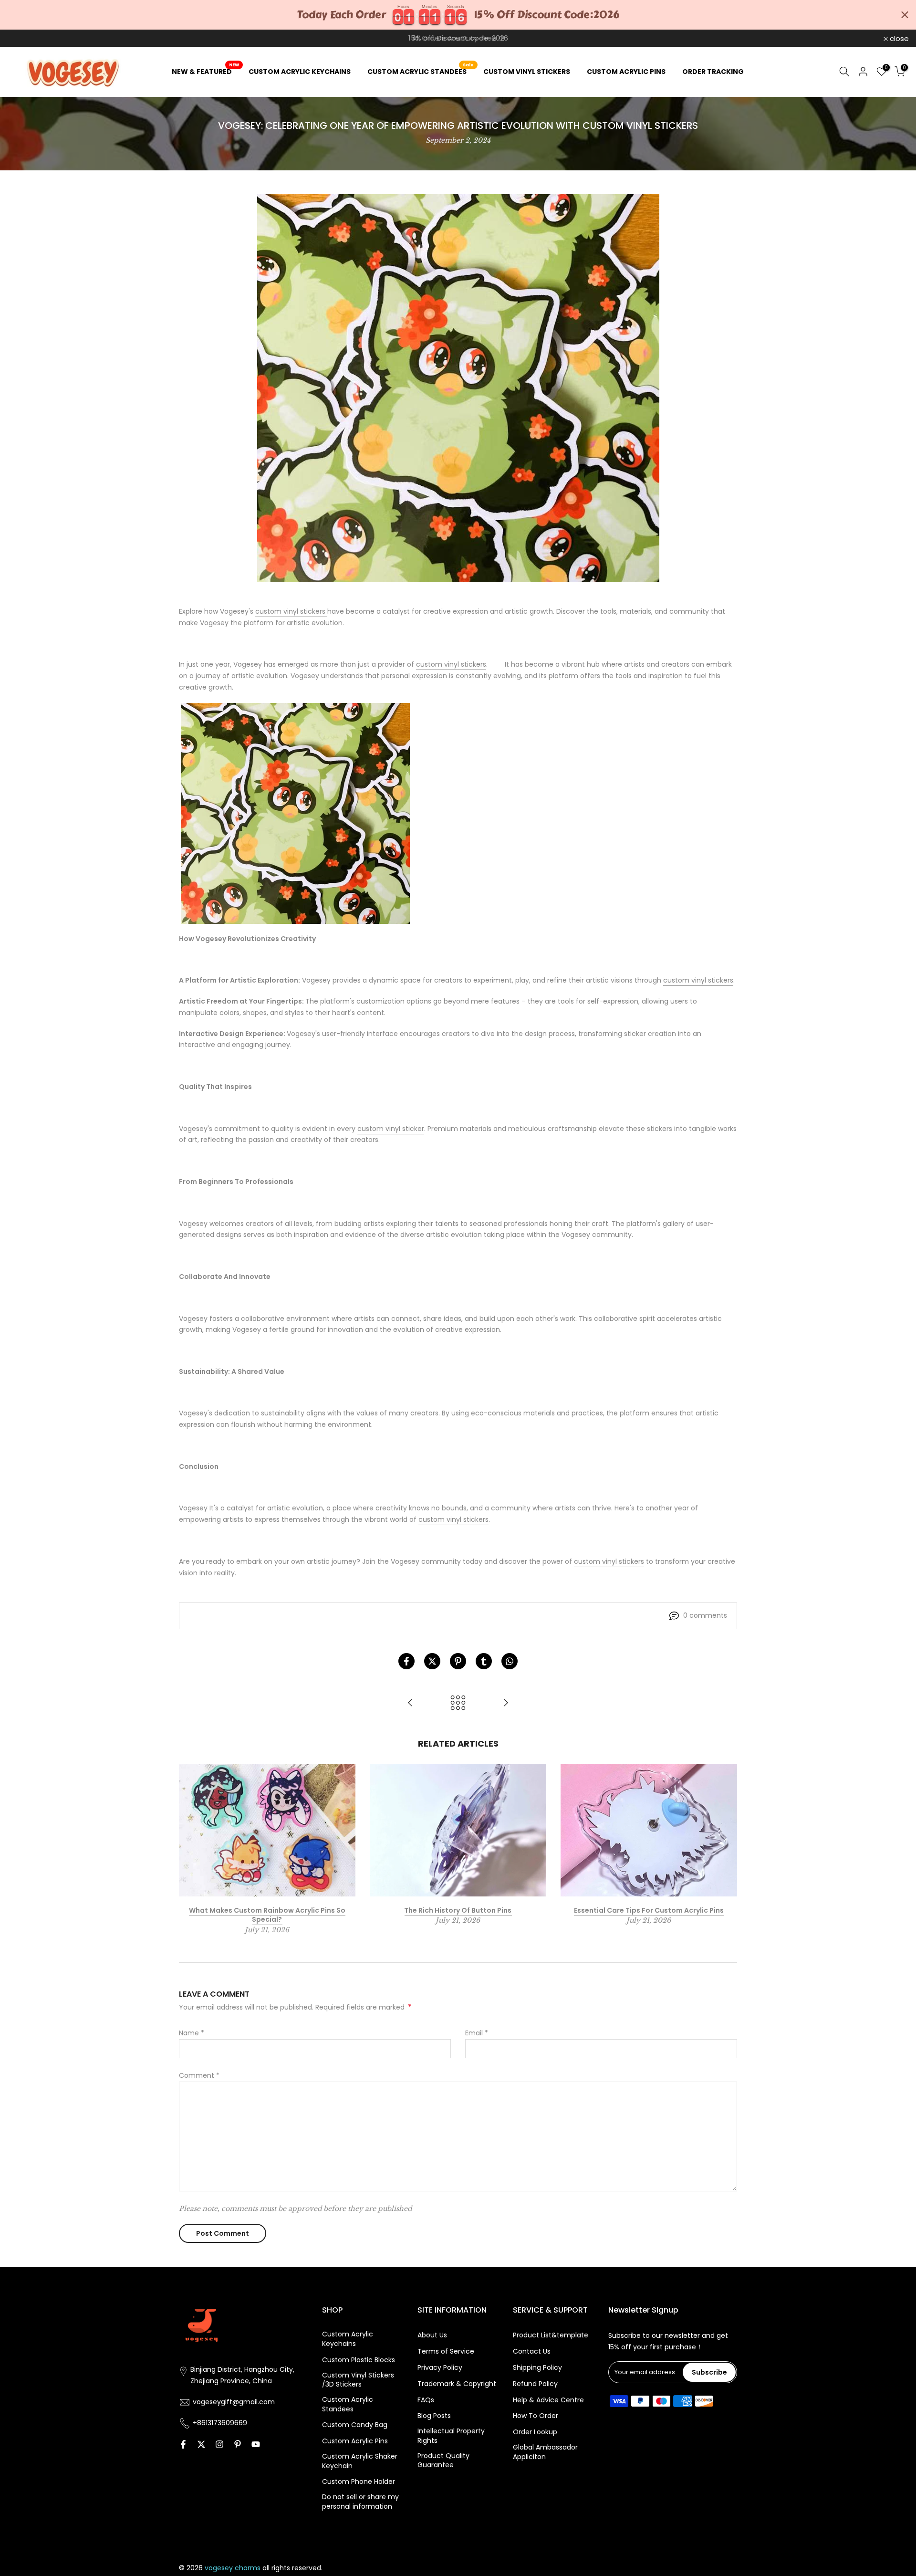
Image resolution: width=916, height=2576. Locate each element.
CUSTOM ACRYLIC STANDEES (421, 71)
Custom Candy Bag (355, 2425)
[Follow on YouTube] (256, 2444)
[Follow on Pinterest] (238, 2444)
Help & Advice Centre (548, 2400)
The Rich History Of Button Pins (458, 1910)
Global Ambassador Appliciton (545, 2452)
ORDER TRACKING (713, 72)
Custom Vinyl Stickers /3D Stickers (358, 2380)
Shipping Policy (537, 2368)
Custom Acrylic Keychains (348, 2339)
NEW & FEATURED (205, 71)
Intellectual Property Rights (451, 2436)
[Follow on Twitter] (201, 2444)
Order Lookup (535, 2432)
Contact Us (532, 2351)
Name (192, 2033)
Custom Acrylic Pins (355, 2441)
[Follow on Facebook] (183, 2444)
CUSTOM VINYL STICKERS (527, 72)
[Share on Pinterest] (458, 1661)
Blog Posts (434, 2416)
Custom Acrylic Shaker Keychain (360, 2461)
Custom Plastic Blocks (359, 2360)
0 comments (705, 1615)
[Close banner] (905, 15)
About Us (432, 2335)
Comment (199, 2075)
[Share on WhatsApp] (510, 1661)
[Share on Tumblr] (484, 1661)
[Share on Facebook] (406, 1661)
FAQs (426, 2400)
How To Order (536, 2416)
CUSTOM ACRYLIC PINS (626, 72)
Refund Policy (535, 2384)
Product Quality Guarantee (443, 2461)
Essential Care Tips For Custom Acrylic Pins (649, 1910)
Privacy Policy (440, 2368)
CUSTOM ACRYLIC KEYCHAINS (300, 72)
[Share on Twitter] (432, 1661)
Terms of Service (446, 2351)
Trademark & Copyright (457, 2384)
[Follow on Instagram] (219, 2444)
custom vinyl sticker (391, 1129)
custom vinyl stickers (291, 611)
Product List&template (551, 2335)
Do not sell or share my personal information (360, 2502)
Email (477, 2033)
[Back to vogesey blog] (458, 1703)
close (22, 38)
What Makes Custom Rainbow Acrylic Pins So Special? (267, 1915)
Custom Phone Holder (359, 2482)
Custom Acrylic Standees (348, 2404)
